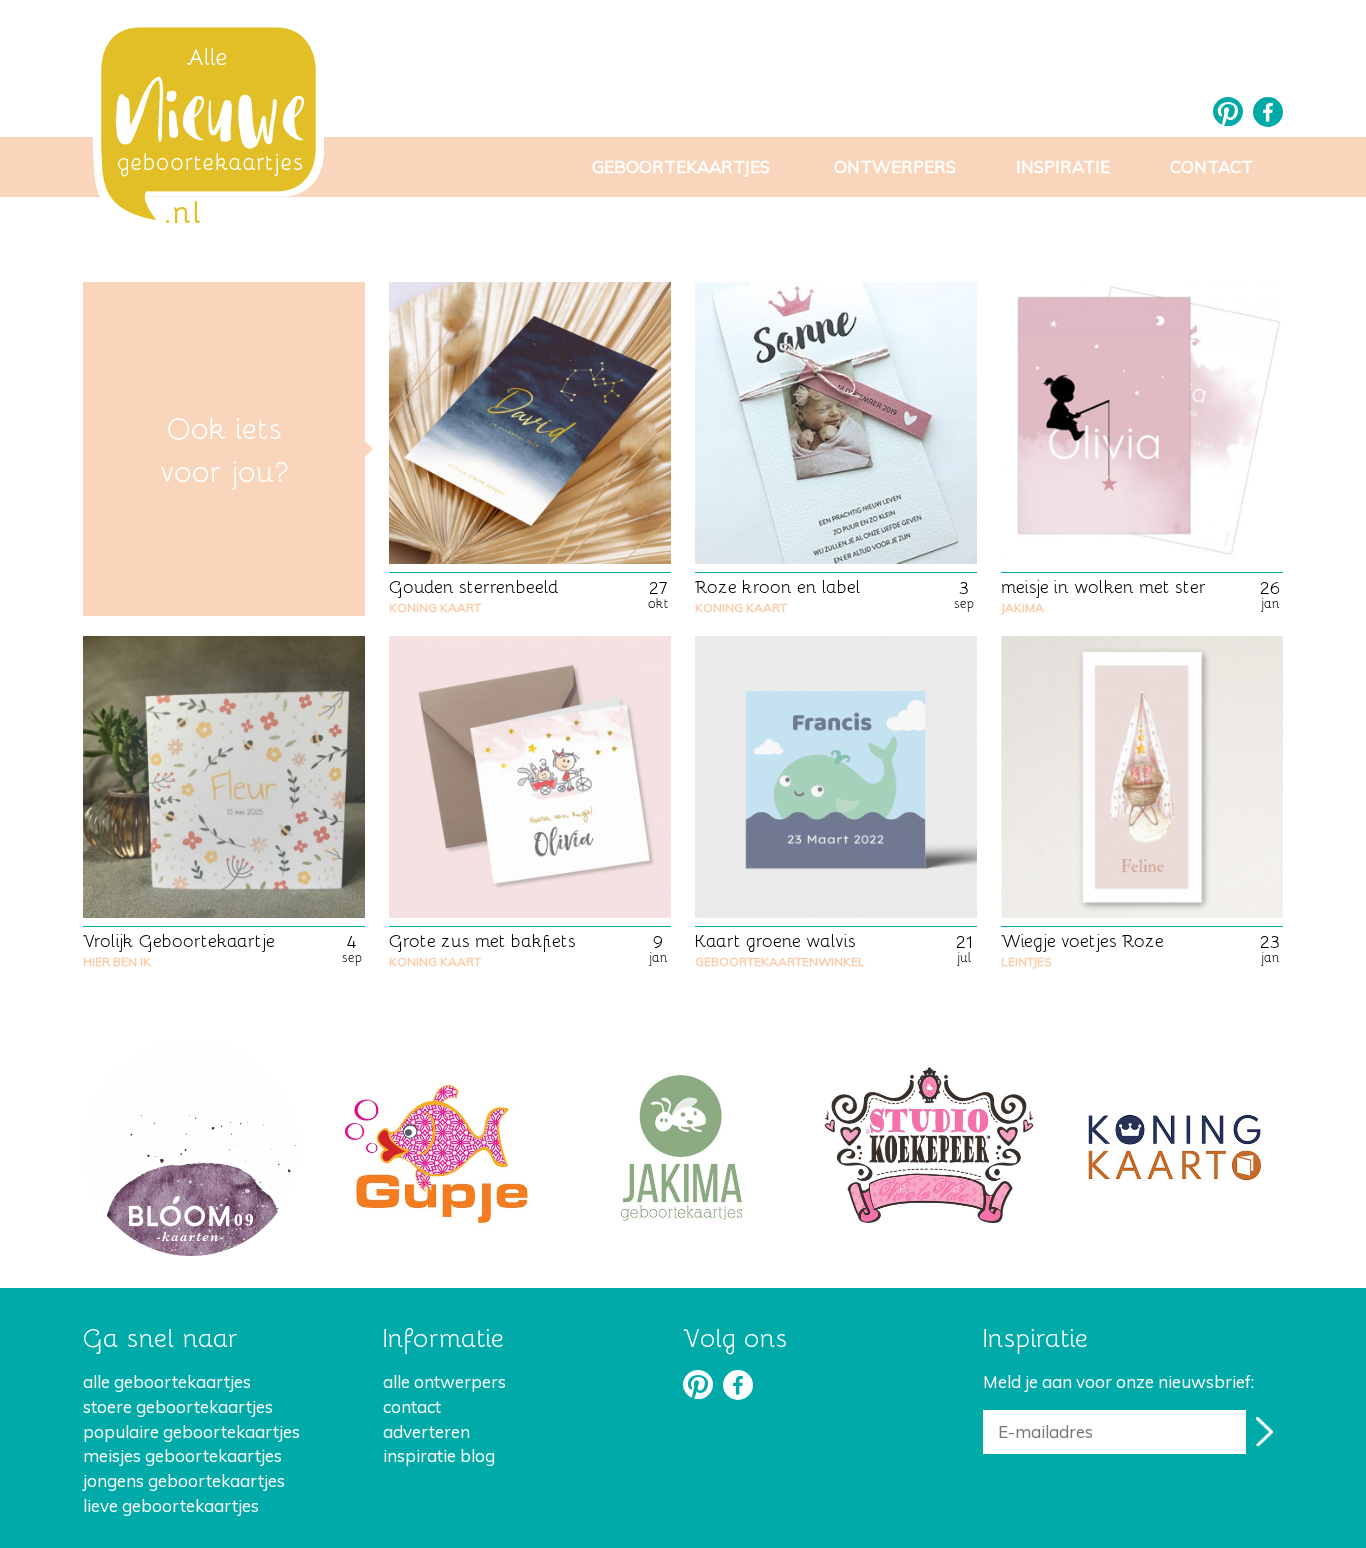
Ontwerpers (895, 166)
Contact (1211, 166)
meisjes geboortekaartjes (182, 1455)
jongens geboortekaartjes (184, 1480)
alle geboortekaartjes (167, 1381)
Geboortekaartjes (681, 166)
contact (412, 1406)
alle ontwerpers (444, 1381)
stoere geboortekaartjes (178, 1406)
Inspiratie (1063, 166)
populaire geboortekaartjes (191, 1431)
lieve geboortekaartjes (171, 1505)
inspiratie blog (439, 1455)
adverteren (426, 1431)
